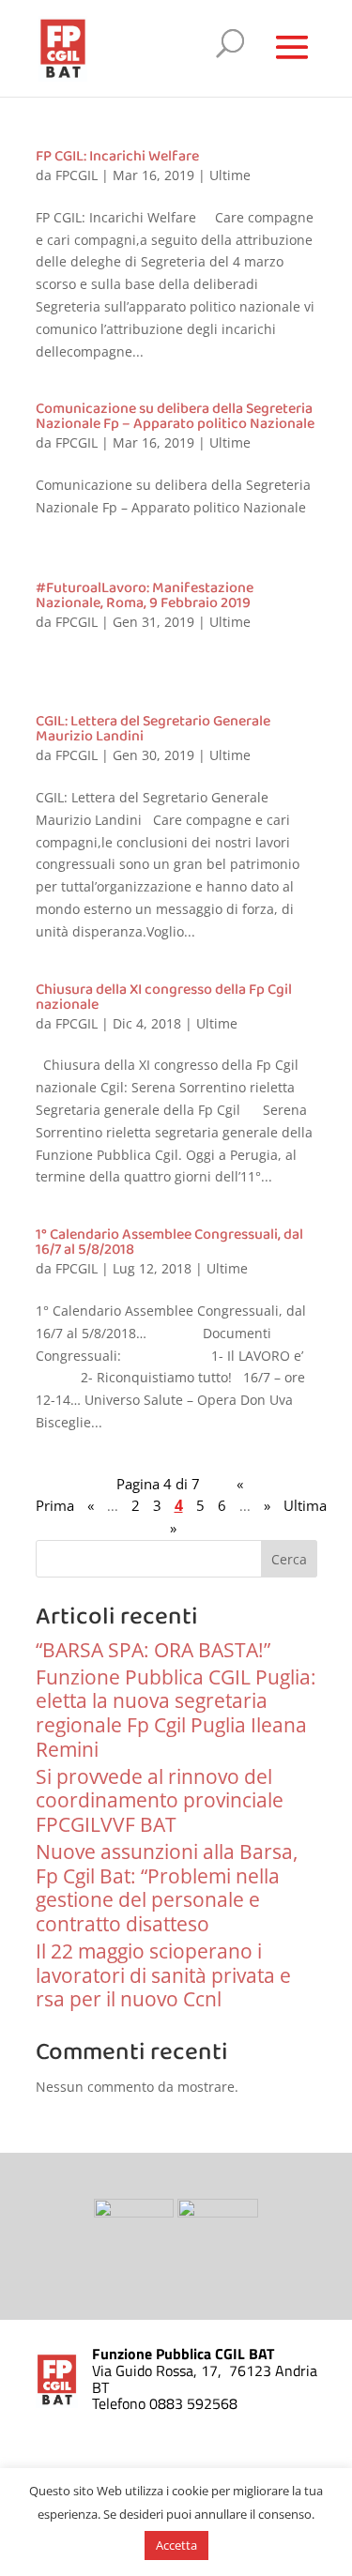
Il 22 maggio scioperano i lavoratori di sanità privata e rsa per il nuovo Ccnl (163, 1975)
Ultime (230, 175)
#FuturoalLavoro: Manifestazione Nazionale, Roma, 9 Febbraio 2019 (145, 595)
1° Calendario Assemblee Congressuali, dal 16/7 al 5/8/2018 (169, 1242)
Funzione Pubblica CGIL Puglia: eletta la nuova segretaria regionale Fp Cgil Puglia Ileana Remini (176, 1713)
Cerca (289, 1559)
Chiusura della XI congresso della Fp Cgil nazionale (164, 997)
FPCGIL (77, 175)
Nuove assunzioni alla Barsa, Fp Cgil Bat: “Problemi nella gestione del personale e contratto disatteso (167, 1888)
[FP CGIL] (136, 2212)
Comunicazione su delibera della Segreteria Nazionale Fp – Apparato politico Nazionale (175, 416)
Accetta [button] (176, 2545)
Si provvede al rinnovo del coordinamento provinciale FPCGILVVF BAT (160, 1801)
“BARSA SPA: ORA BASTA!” (153, 1650)
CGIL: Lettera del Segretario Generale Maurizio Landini (153, 729)
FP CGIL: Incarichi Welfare (117, 156)
